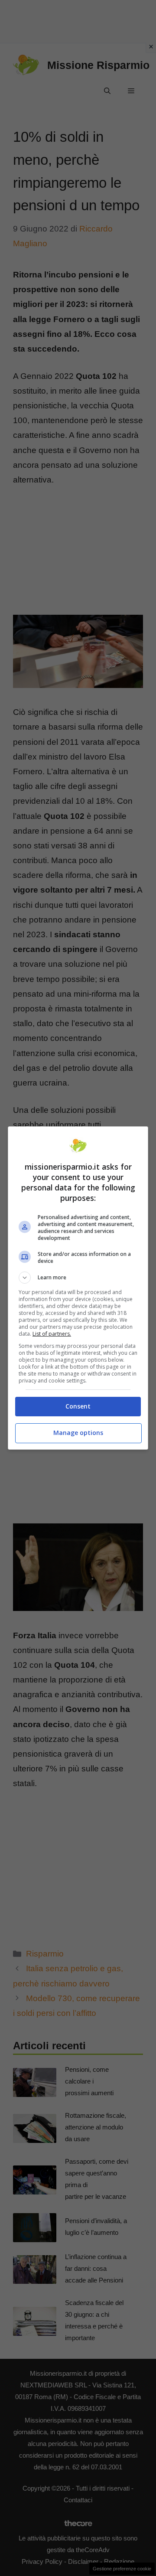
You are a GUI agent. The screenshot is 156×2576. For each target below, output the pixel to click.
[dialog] (78, 1288)
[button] (78, 1278)
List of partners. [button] (52, 1334)
